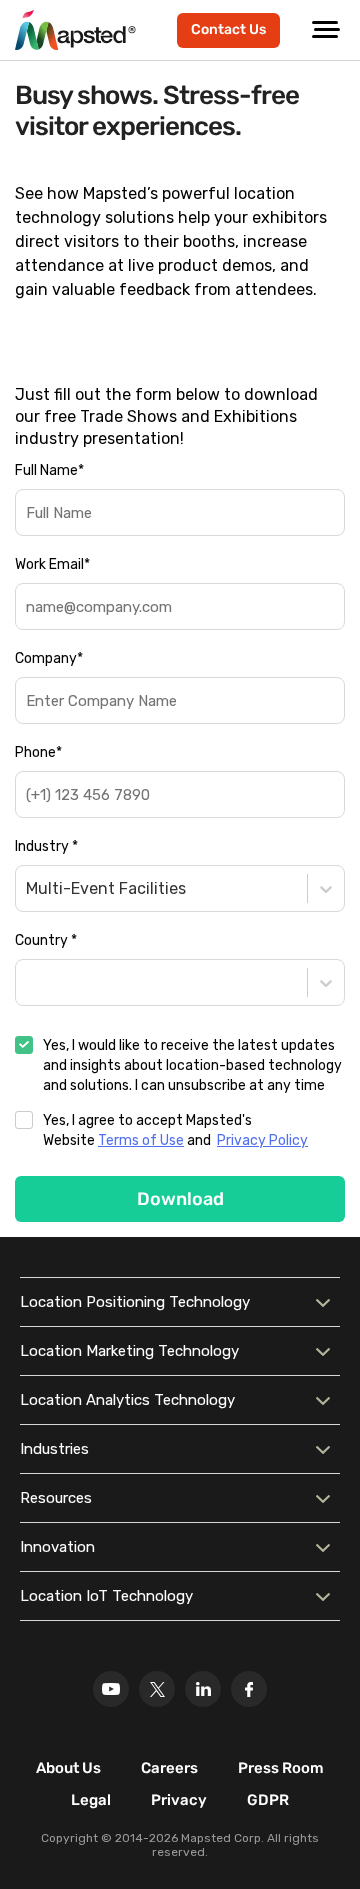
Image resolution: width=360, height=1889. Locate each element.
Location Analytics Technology (127, 1400)
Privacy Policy (262, 1140)
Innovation (57, 1547)
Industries (54, 1449)
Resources (56, 1498)
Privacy (179, 1800)
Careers (169, 1768)
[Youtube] (111, 1689)
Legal (91, 1800)
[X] (157, 1689)
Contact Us (228, 29)
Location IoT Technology (106, 1596)
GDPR (268, 1800)
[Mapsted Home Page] (75, 30)
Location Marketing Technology (129, 1351)
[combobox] (28, 888)
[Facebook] (249, 1689)
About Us (68, 1768)
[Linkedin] (203, 1689)
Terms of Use (141, 1140)
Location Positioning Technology (135, 1302)
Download (180, 1199)
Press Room (281, 1768)
